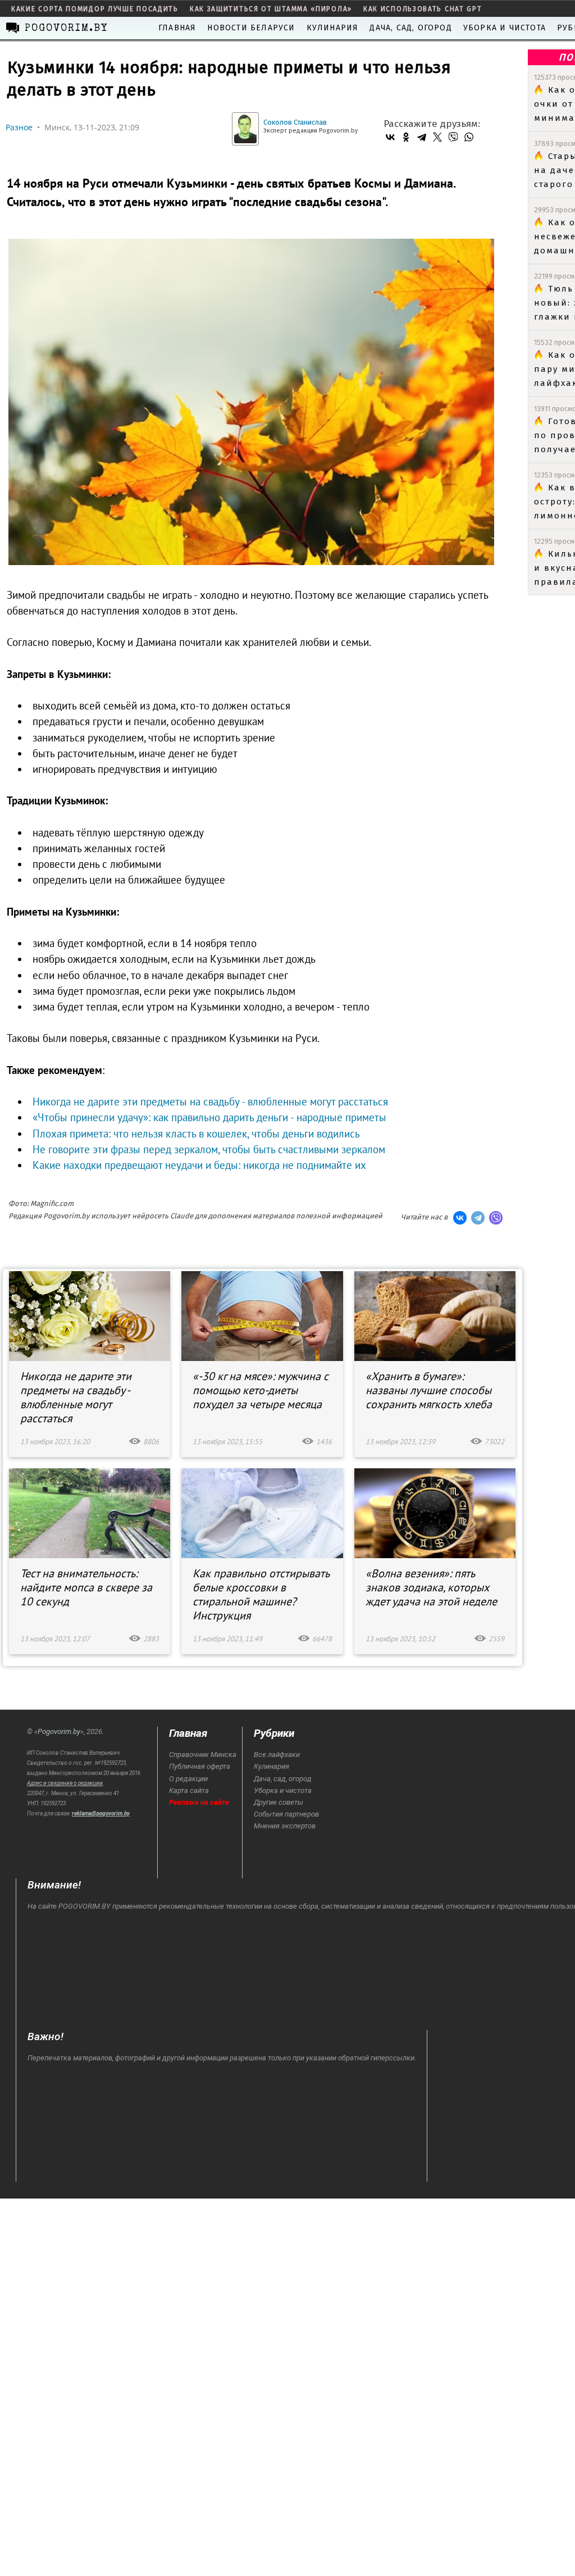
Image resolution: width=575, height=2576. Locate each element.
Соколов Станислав (295, 122)
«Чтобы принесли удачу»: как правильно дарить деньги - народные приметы (209, 1117)
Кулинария (333, 28)
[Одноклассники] (406, 137)
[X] (437, 137)
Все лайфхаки (277, 1754)
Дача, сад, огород (410, 28)
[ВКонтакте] (390, 137)
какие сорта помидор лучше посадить (95, 9)
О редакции (188, 1779)
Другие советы (279, 1802)
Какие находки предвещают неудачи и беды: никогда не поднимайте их (199, 1165)
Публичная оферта (200, 1766)
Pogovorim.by (59, 1731)
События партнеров (286, 1814)
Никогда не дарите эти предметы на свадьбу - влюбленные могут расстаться (210, 1102)
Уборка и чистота (505, 28)
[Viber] (453, 137)
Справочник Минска (203, 1754)
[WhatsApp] (469, 137)
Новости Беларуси (251, 28)
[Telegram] (422, 137)
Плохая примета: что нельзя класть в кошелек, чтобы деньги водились (196, 1134)
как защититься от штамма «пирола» (271, 9)
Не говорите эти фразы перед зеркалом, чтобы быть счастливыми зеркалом (209, 1149)
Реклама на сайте (199, 1802)
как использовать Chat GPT (423, 9)
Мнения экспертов (285, 1826)
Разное (19, 127)
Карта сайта (189, 1790)
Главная (177, 28)
